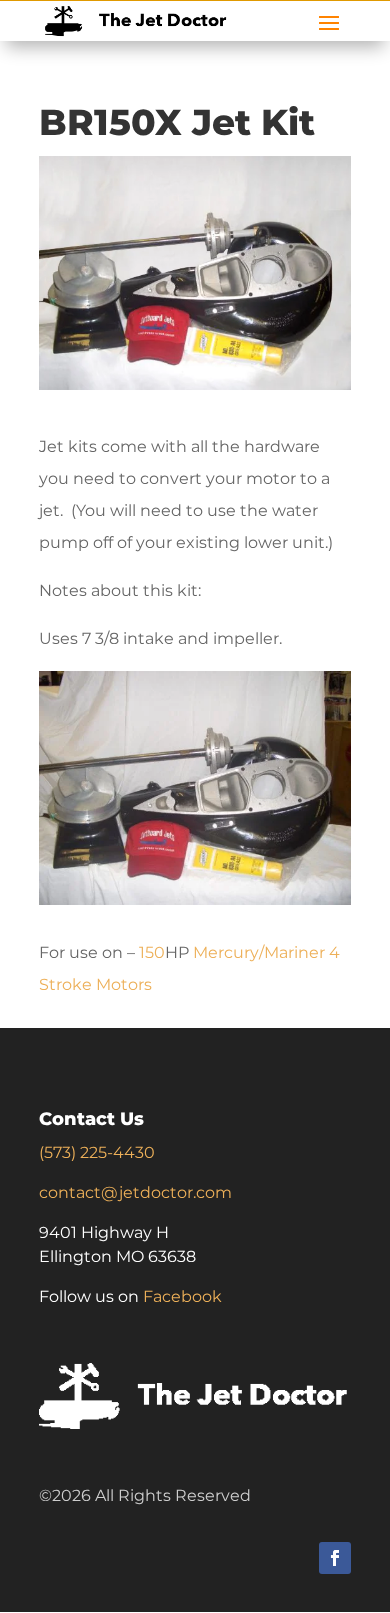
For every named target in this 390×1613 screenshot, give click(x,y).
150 (152, 952)
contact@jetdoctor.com (135, 1192)
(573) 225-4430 (97, 1152)
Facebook (182, 1296)
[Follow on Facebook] (335, 1558)
